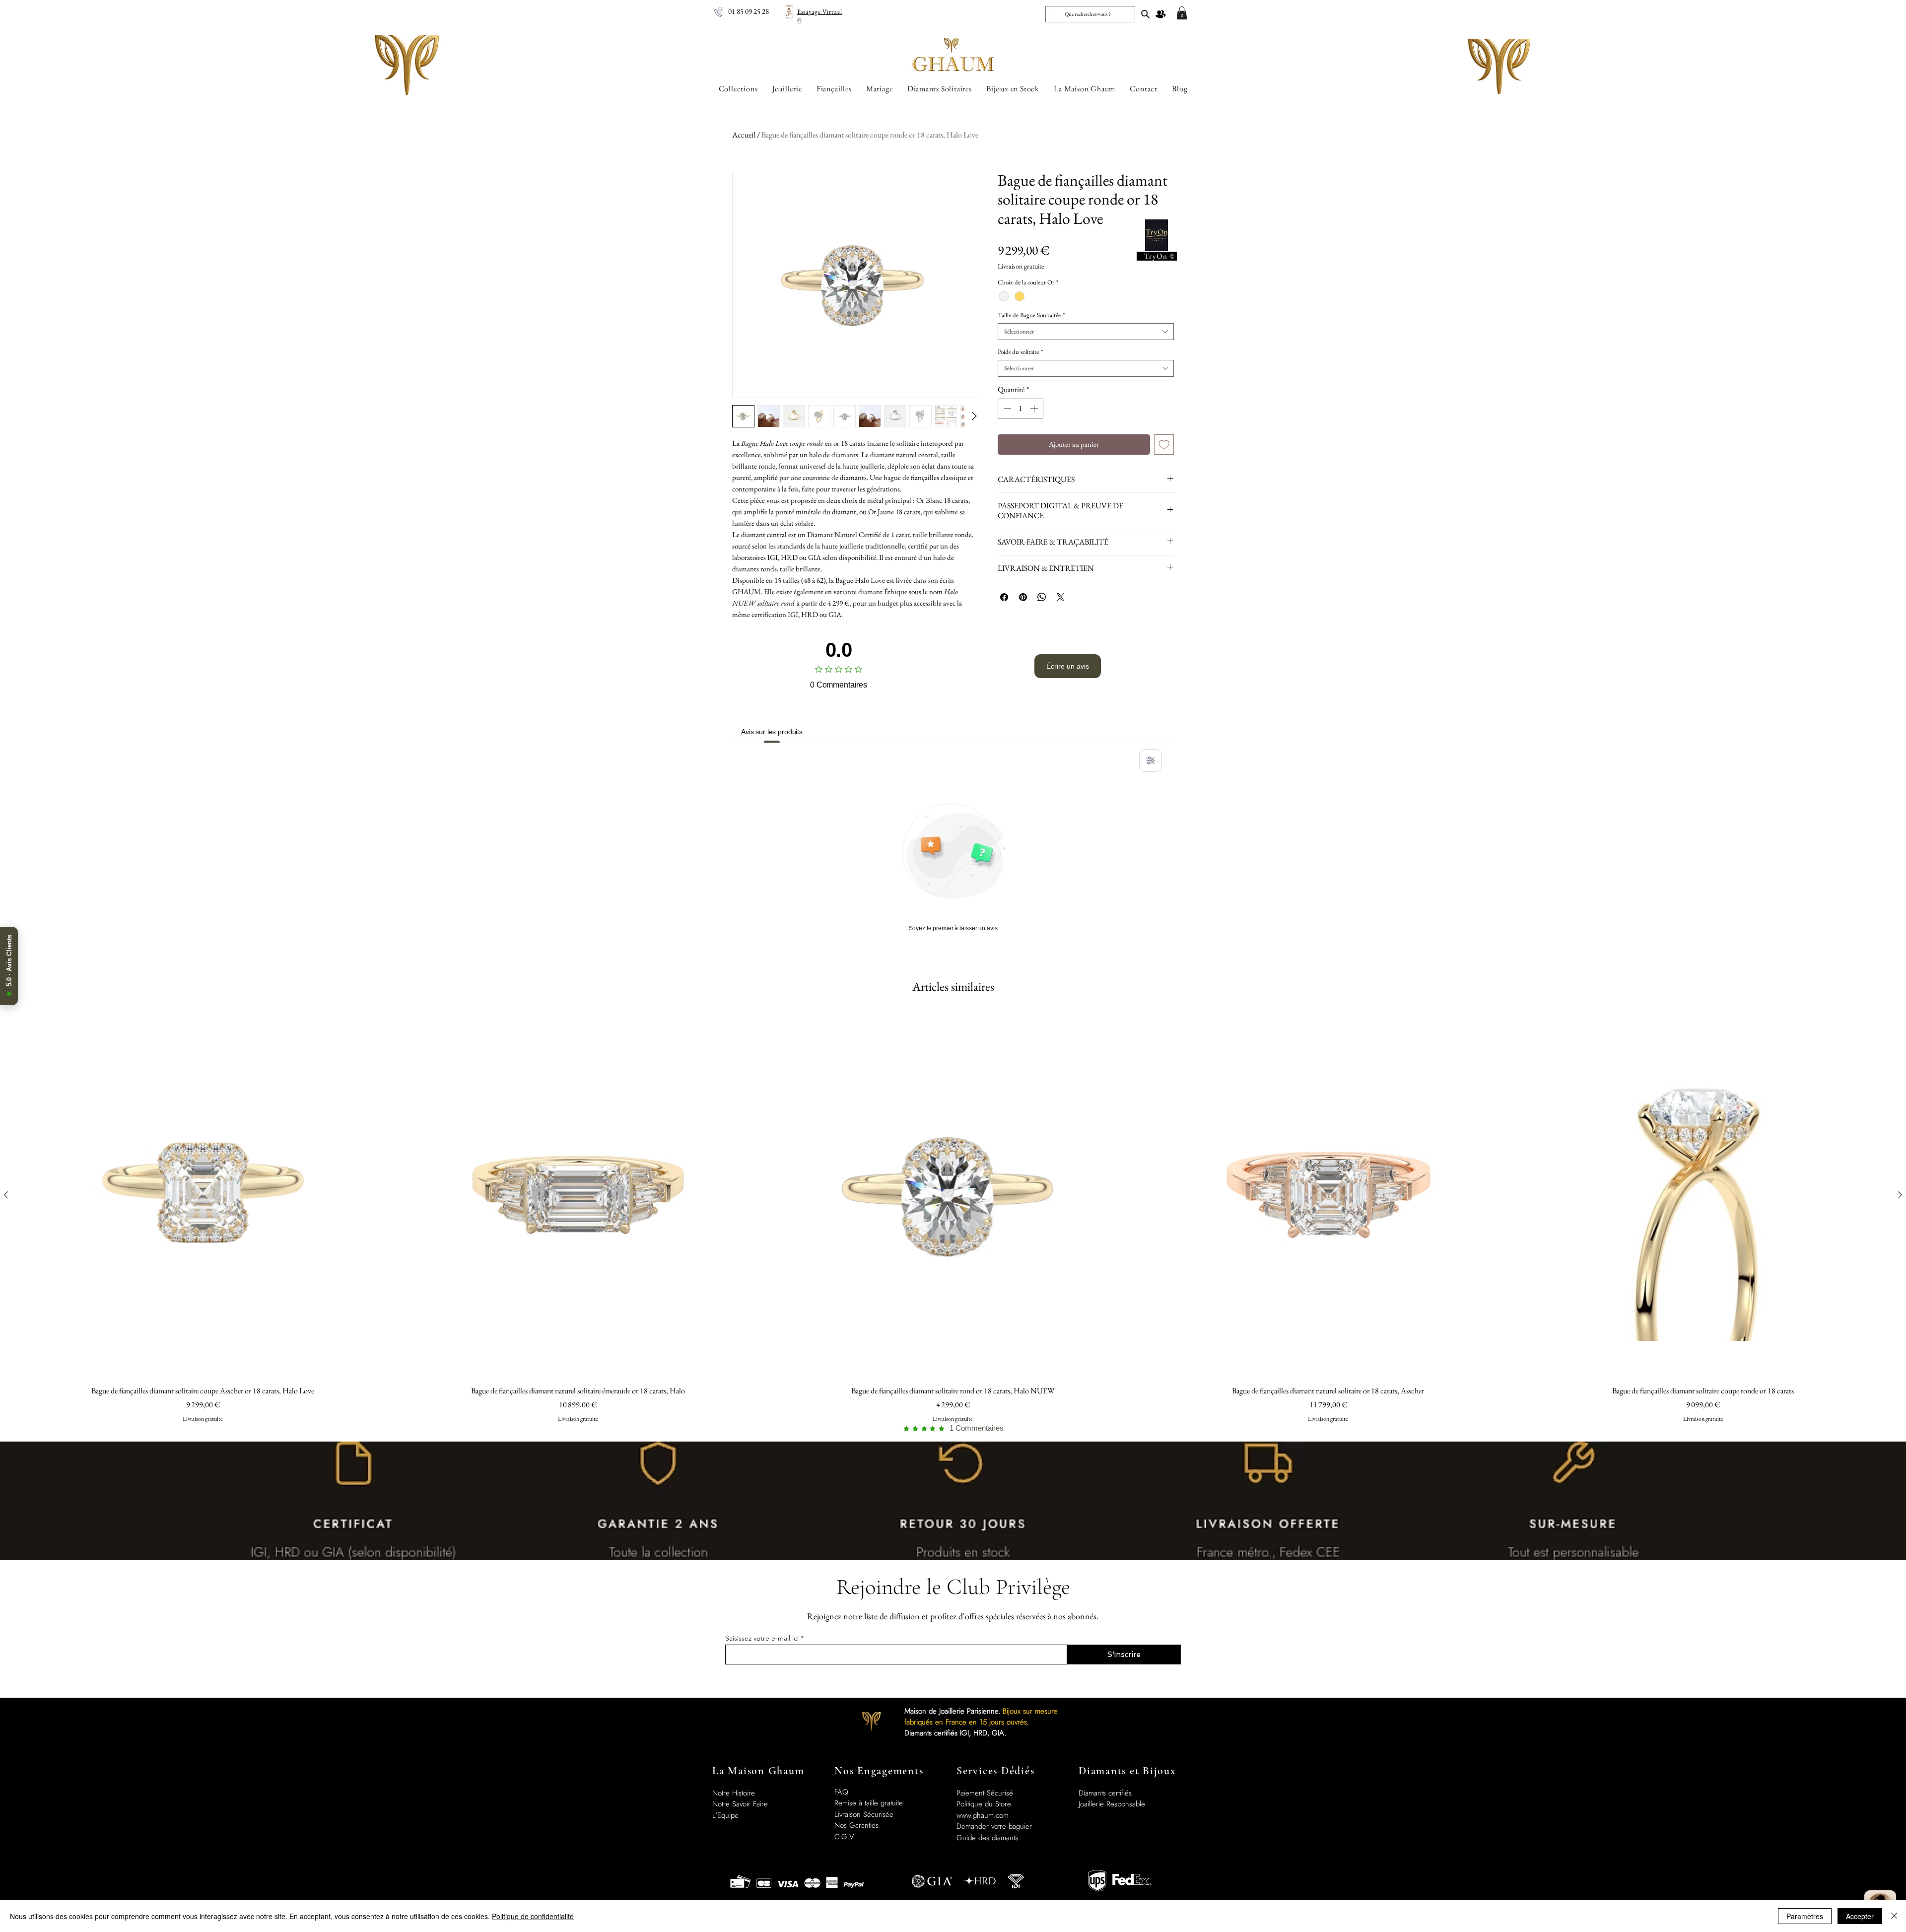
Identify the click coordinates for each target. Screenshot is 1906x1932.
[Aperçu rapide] (203, 1195)
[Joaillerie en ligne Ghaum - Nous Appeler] (719, 12)
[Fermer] (1894, 1916)
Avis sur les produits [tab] (772, 732)
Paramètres (1805, 1916)
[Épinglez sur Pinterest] (1023, 597)
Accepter (1860, 1916)
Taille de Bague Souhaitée (1031, 315)
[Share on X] (1061, 597)
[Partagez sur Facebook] (1004, 597)
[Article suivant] (1900, 1195)
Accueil (744, 135)
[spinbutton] (1021, 409)
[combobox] (1086, 332)
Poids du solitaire (1020, 352)
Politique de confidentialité (533, 1916)
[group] (953, 1223)
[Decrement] (1006, 409)
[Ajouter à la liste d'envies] (1164, 445)
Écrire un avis (1068, 666)
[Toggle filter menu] (1151, 760)
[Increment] (1035, 409)
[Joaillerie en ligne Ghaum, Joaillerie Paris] (1145, 14)
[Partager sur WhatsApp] (1042, 597)
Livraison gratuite (1021, 266)
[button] (1182, 13)
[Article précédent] (6, 1195)
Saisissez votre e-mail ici (762, 1638)
